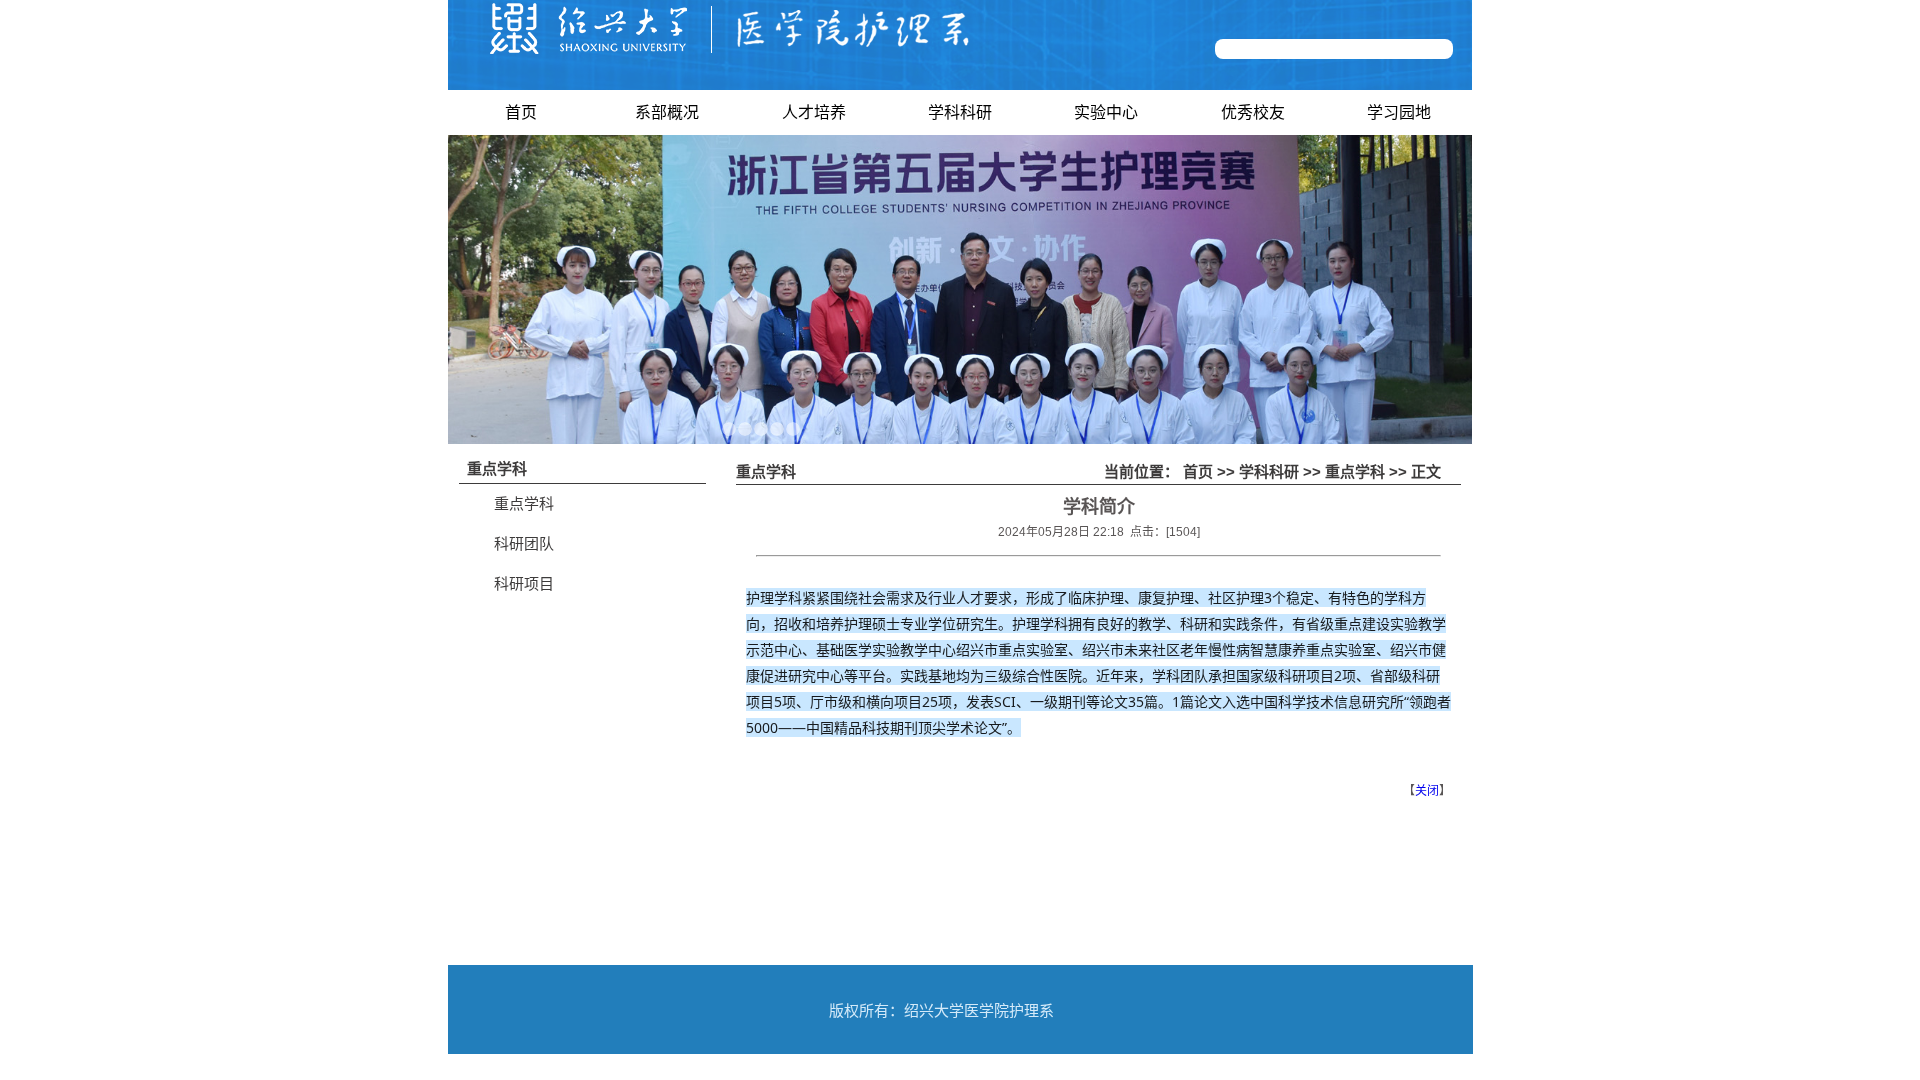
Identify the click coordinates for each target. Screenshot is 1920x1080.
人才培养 (814, 112)
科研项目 (524, 584)
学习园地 (1399, 112)
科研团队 (524, 544)
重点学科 (524, 504)
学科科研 (960, 112)
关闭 (1427, 791)
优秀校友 (1253, 112)
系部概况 (667, 112)
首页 (521, 112)
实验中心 (1106, 112)
